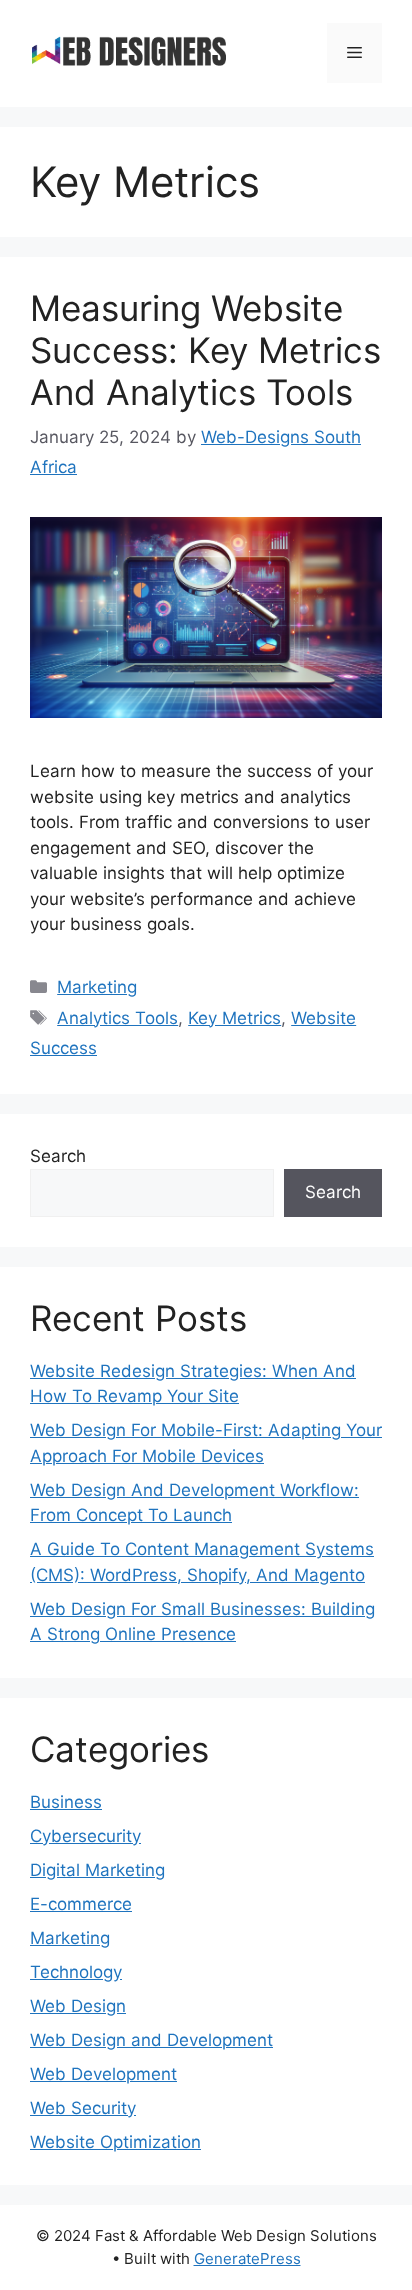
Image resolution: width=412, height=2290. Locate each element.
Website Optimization (115, 2142)
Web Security (83, 2108)
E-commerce (81, 1904)
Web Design (78, 2006)
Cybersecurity (85, 1836)
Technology (76, 1972)
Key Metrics (234, 1018)
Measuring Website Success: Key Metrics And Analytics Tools (205, 350)
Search (58, 1156)
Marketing (97, 987)
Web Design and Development (151, 2040)
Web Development (103, 2074)
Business (66, 1802)
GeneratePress (247, 2258)
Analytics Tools (117, 1018)
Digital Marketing (97, 1870)
